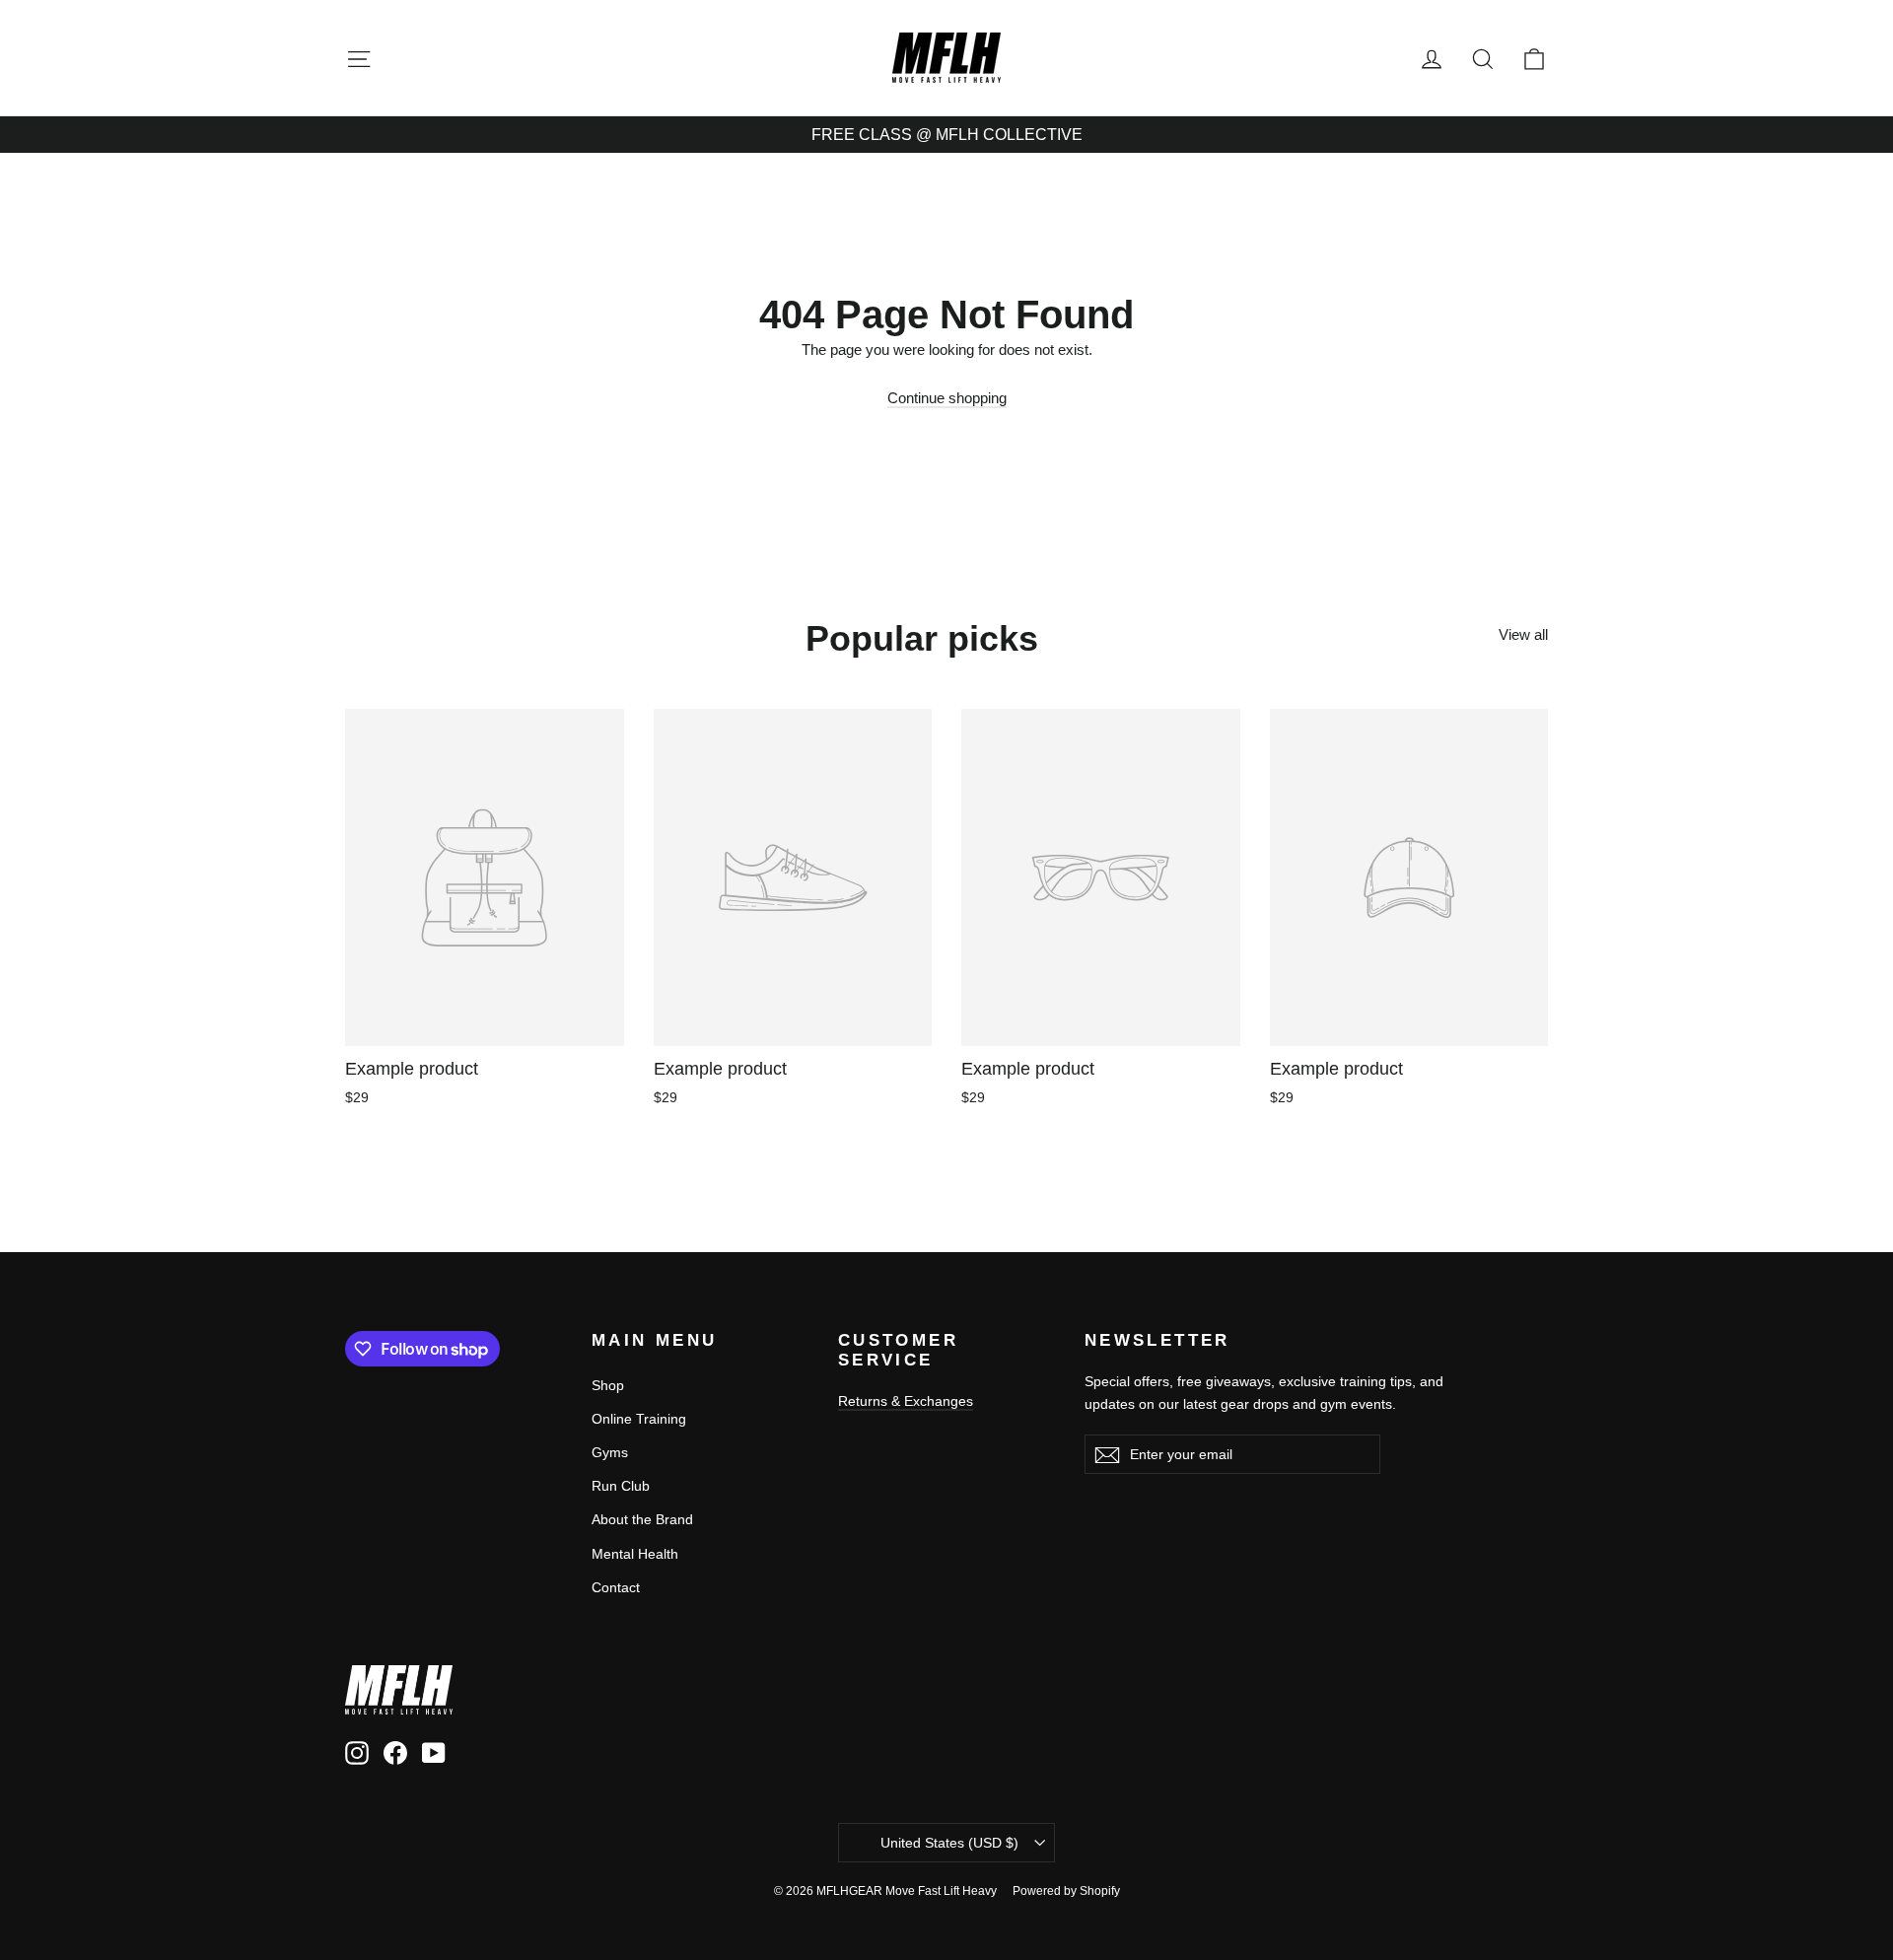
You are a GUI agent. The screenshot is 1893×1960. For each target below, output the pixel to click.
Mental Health (635, 1554)
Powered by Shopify (1066, 1891)
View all (1523, 634)
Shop (608, 1385)
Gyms (610, 1452)
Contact (616, 1587)
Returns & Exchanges (906, 1401)
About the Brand (642, 1519)
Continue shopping (947, 398)
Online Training (639, 1419)
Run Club (621, 1486)
